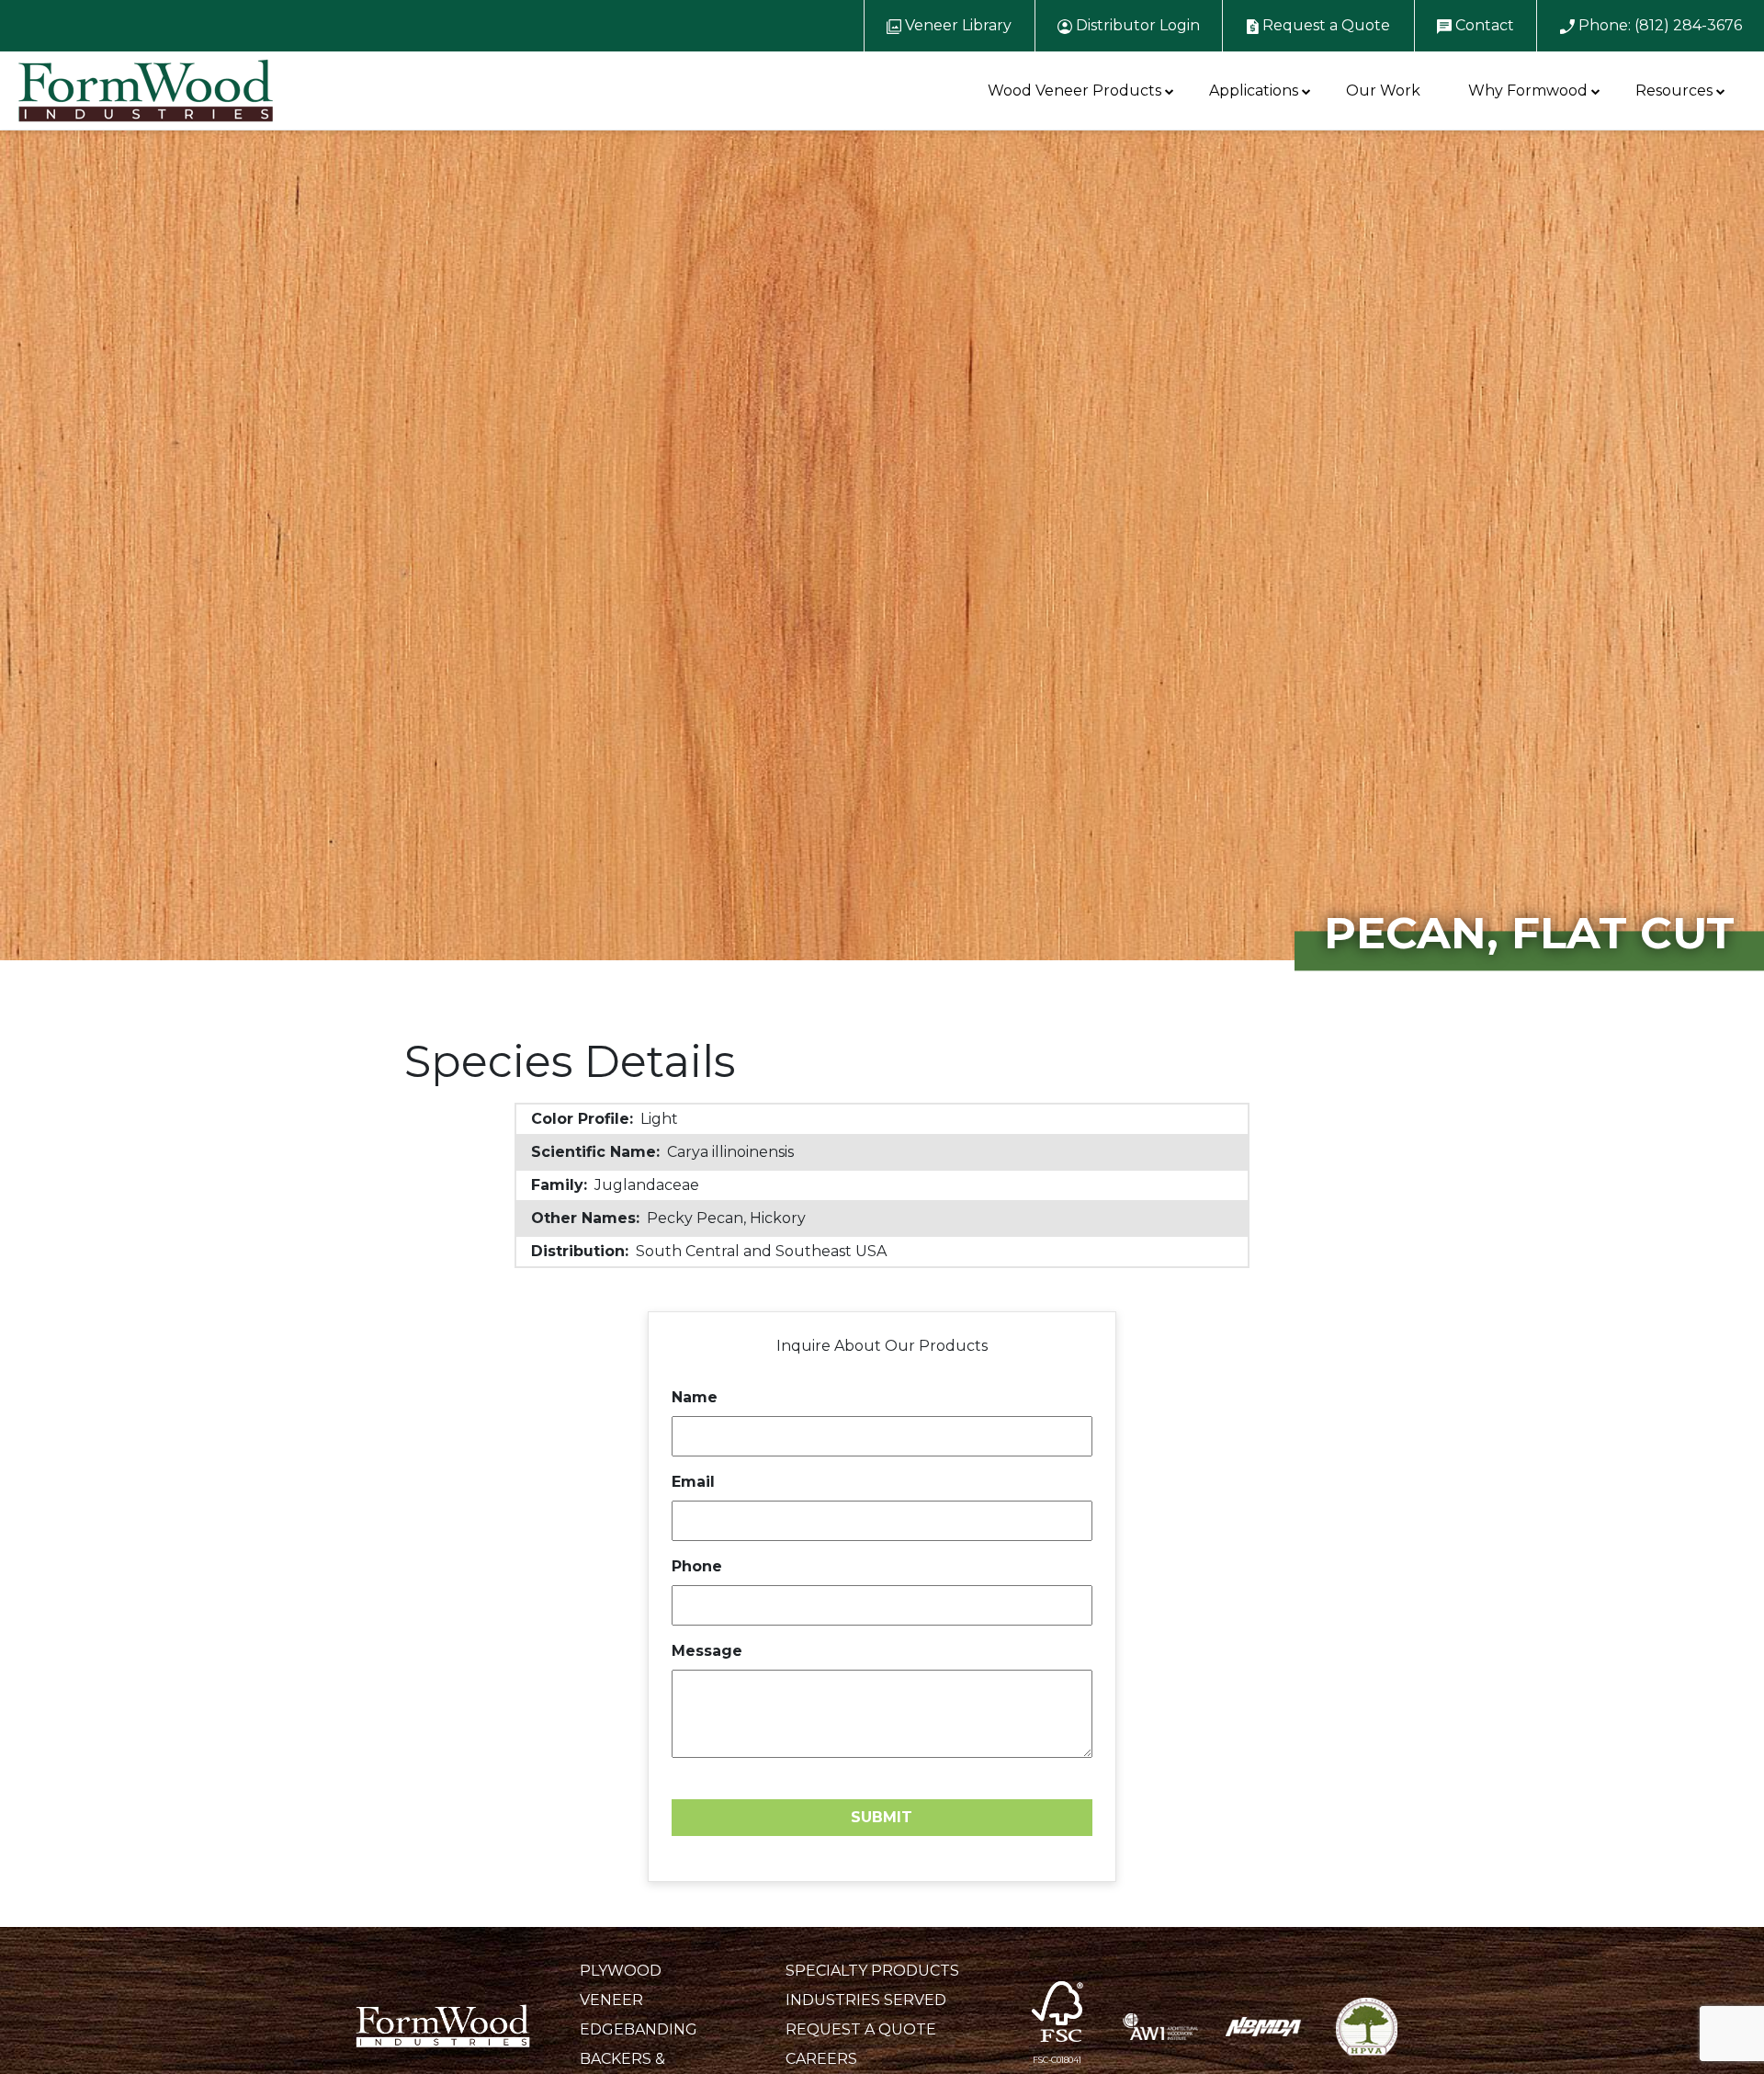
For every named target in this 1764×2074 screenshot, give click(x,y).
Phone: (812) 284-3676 (1658, 25)
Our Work (1383, 91)
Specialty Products (872, 1971)
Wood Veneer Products (1074, 91)
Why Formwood (1528, 91)
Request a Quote (1324, 25)
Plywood (621, 1971)
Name (695, 1397)
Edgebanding (639, 2029)
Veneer (611, 2000)
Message (707, 1651)
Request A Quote (861, 2029)
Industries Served (866, 2000)
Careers (821, 2059)
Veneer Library (956, 25)
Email (693, 1482)
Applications (1254, 91)
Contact (1483, 25)
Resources (1674, 91)
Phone (697, 1566)
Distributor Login (1136, 25)
